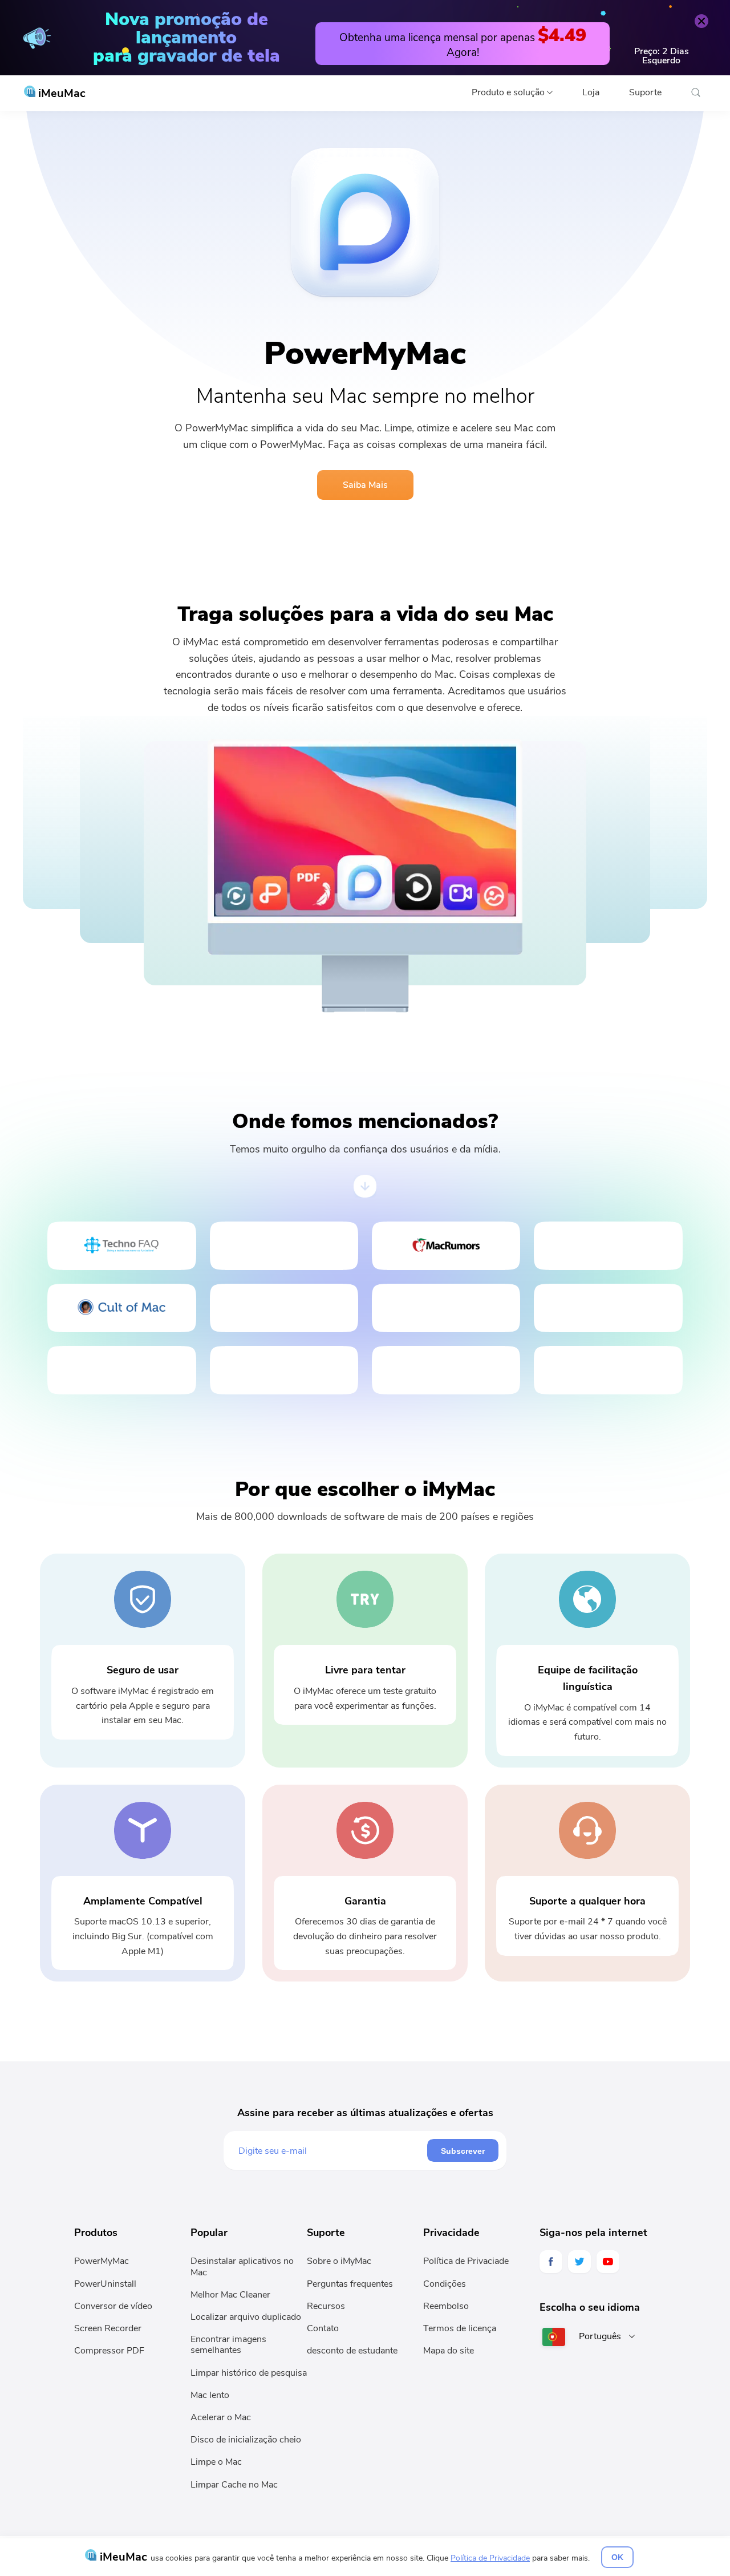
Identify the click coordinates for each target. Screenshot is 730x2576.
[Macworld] (608, 1246)
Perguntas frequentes (350, 2284)
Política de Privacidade (490, 2558)
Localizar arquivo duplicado (246, 2317)
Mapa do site (449, 2351)
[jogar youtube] (608, 2262)
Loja (591, 92)
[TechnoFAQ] (121, 1246)
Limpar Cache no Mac (234, 2485)
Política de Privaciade (466, 2261)
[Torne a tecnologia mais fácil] (284, 1308)
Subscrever (463, 2151)
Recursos (326, 2306)
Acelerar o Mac (221, 2417)
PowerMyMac (102, 2261)
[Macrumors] (446, 1246)
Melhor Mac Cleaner (230, 2295)
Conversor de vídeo (113, 2306)
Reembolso (446, 2306)
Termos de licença (460, 2328)
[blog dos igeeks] (284, 1246)
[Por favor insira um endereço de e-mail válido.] (332, 2150)
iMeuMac (60, 93)
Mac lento (210, 2395)
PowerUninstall (105, 2284)
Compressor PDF (109, 2351)
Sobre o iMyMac (339, 2261)
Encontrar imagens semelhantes (228, 2345)
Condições (445, 2284)
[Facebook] (551, 2262)
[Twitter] (579, 2262)
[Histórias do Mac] (446, 1370)
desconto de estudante (352, 2351)
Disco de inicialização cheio (246, 2440)
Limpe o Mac (216, 2462)
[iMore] (446, 1308)
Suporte (645, 92)
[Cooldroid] (121, 1370)
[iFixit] (284, 1370)
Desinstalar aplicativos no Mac (242, 2266)
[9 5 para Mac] (608, 1308)
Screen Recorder (108, 2328)
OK (617, 2557)
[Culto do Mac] (121, 1308)
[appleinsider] (608, 1370)
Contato (323, 2328)
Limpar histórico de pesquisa (249, 2373)
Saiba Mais (365, 485)
